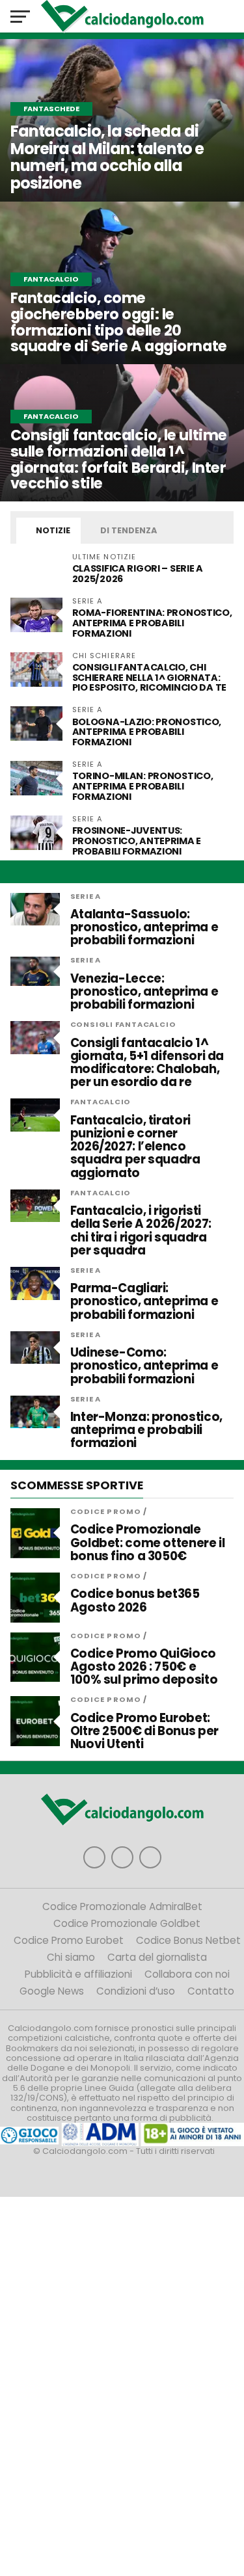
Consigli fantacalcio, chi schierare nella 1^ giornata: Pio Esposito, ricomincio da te (149, 678)
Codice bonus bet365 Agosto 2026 (135, 1600)
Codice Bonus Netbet (188, 1940)
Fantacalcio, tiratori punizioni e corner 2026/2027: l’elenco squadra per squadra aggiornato (135, 1147)
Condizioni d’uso (136, 1991)
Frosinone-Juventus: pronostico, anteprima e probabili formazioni (137, 841)
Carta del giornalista (157, 1957)
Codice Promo (106, 1511)
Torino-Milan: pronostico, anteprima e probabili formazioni (143, 786)
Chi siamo (71, 1957)
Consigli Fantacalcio (123, 1024)
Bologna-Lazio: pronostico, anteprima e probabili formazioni (147, 732)
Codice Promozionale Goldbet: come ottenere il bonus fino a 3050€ (148, 1543)
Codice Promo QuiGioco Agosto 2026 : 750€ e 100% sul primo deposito (144, 1667)
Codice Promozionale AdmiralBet (122, 1906)
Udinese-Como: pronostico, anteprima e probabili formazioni (144, 1366)
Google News (52, 1991)
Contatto (211, 1991)
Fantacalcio (101, 1102)
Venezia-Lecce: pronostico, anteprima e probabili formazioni (144, 992)
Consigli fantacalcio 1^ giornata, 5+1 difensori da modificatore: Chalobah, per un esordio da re (147, 1063)
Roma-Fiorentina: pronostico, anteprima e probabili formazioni (152, 623)
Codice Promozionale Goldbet (127, 1923)
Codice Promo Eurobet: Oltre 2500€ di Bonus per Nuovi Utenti (144, 1732)
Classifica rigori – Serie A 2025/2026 (138, 574)
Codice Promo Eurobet (69, 1940)
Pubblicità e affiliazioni (78, 1974)
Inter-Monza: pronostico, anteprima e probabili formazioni (146, 1430)
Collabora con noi (187, 1974)
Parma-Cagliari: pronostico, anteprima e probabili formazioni (144, 1302)
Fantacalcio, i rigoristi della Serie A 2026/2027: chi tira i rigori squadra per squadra (141, 1231)
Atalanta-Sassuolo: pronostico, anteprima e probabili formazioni (144, 928)
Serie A (86, 896)
